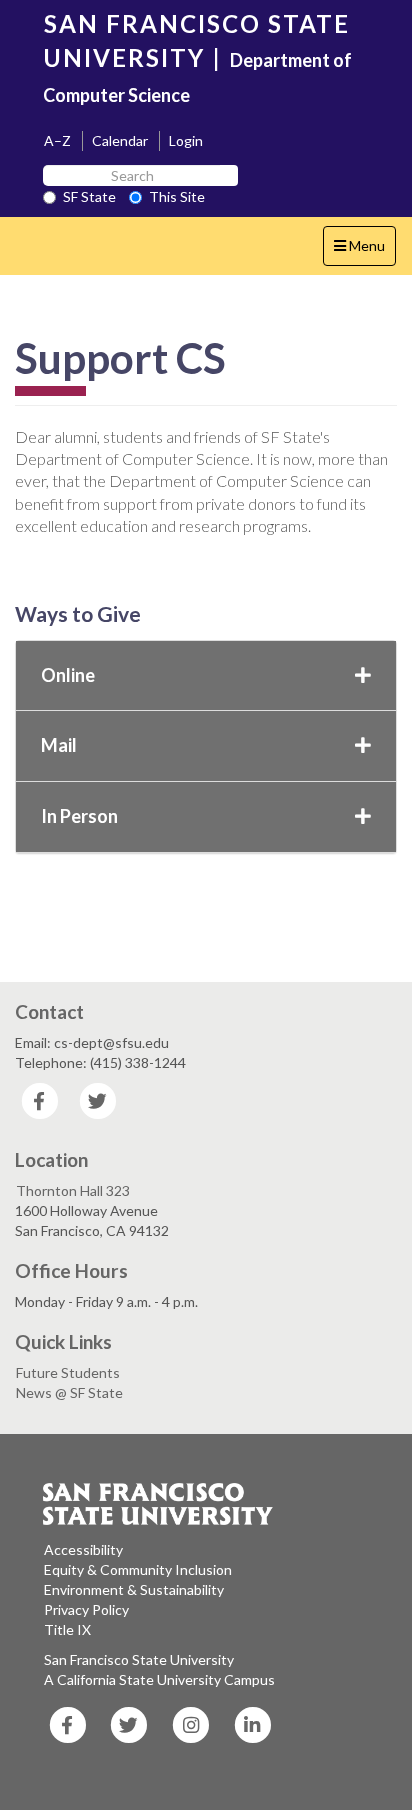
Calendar (120, 140)
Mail (59, 745)
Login (186, 140)
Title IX (67, 1629)
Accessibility (83, 1549)
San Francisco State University (139, 1659)
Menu (364, 251)
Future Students (68, 1372)
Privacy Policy (86, 1609)
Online (68, 675)
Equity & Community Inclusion (138, 1569)
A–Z (57, 140)
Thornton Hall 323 (73, 1190)
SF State (89, 196)
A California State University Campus (159, 1679)
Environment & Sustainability (134, 1589)
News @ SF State (69, 1392)
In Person (79, 816)
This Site (177, 196)
